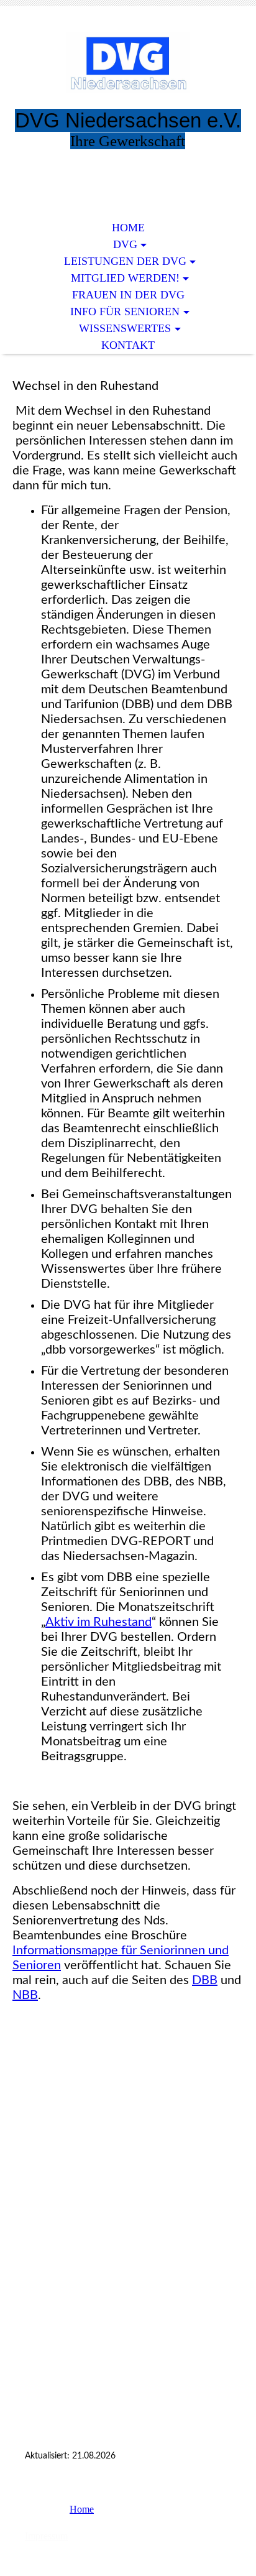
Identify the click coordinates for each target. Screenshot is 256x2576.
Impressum (46, 2536)
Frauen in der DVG (128, 295)
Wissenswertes (125, 328)
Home (128, 228)
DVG (125, 244)
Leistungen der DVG (125, 261)
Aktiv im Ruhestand (98, 1622)
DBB (205, 1980)
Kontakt (128, 345)
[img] (128, 67)
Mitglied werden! (125, 278)
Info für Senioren (125, 312)
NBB (25, 1995)
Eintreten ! (128, 172)
